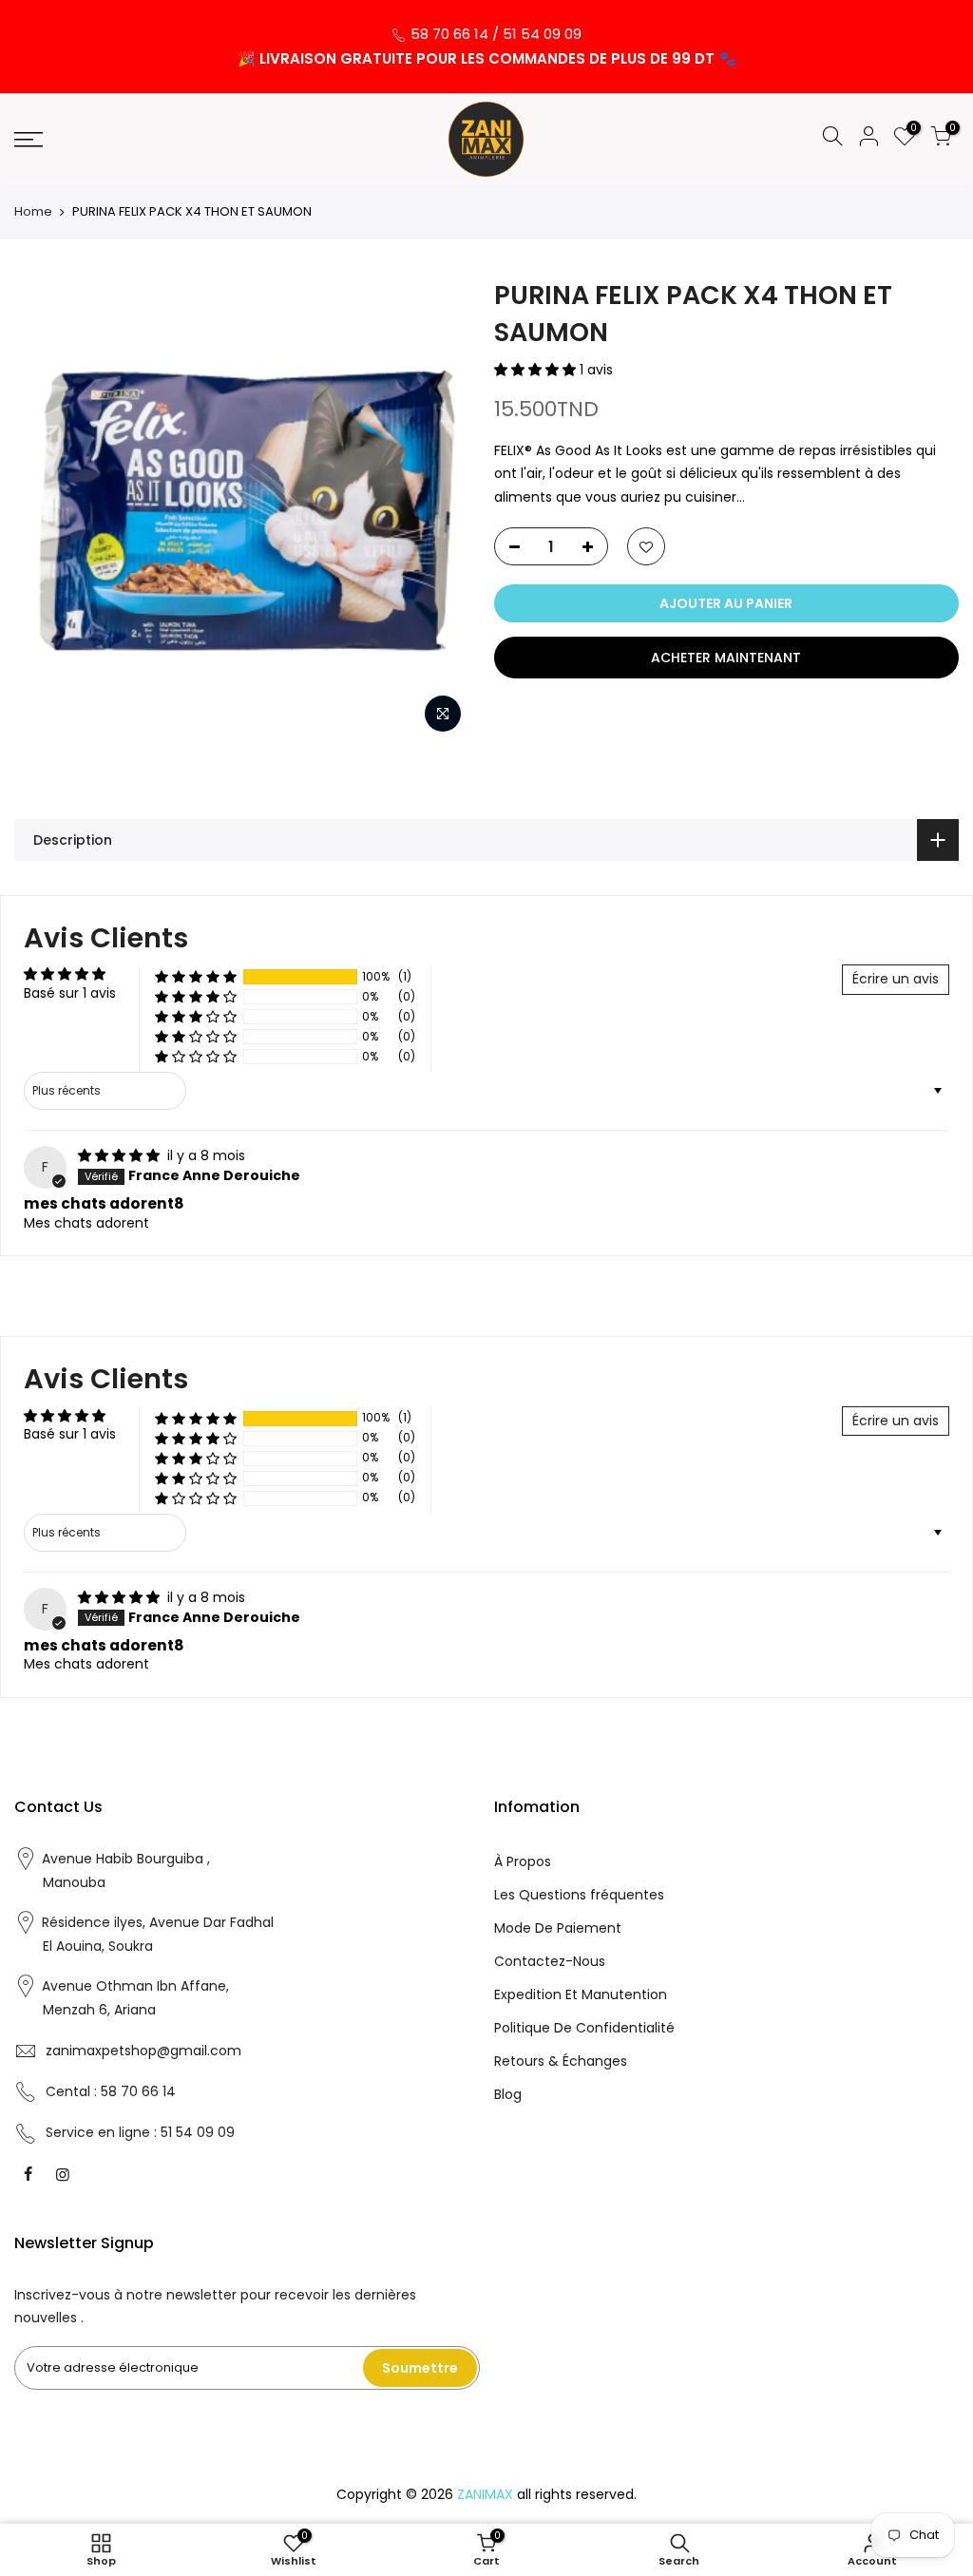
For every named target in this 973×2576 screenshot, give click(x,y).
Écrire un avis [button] (896, 979)
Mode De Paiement (558, 1928)
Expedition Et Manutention (581, 1994)
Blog (508, 2094)
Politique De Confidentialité (584, 2028)
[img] (121, 1155)
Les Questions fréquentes (579, 1895)
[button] (537, 370)
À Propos (523, 1861)
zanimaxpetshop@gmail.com (143, 2051)
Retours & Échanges (561, 2061)
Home (33, 212)
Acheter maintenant (726, 658)
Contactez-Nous (550, 1961)
